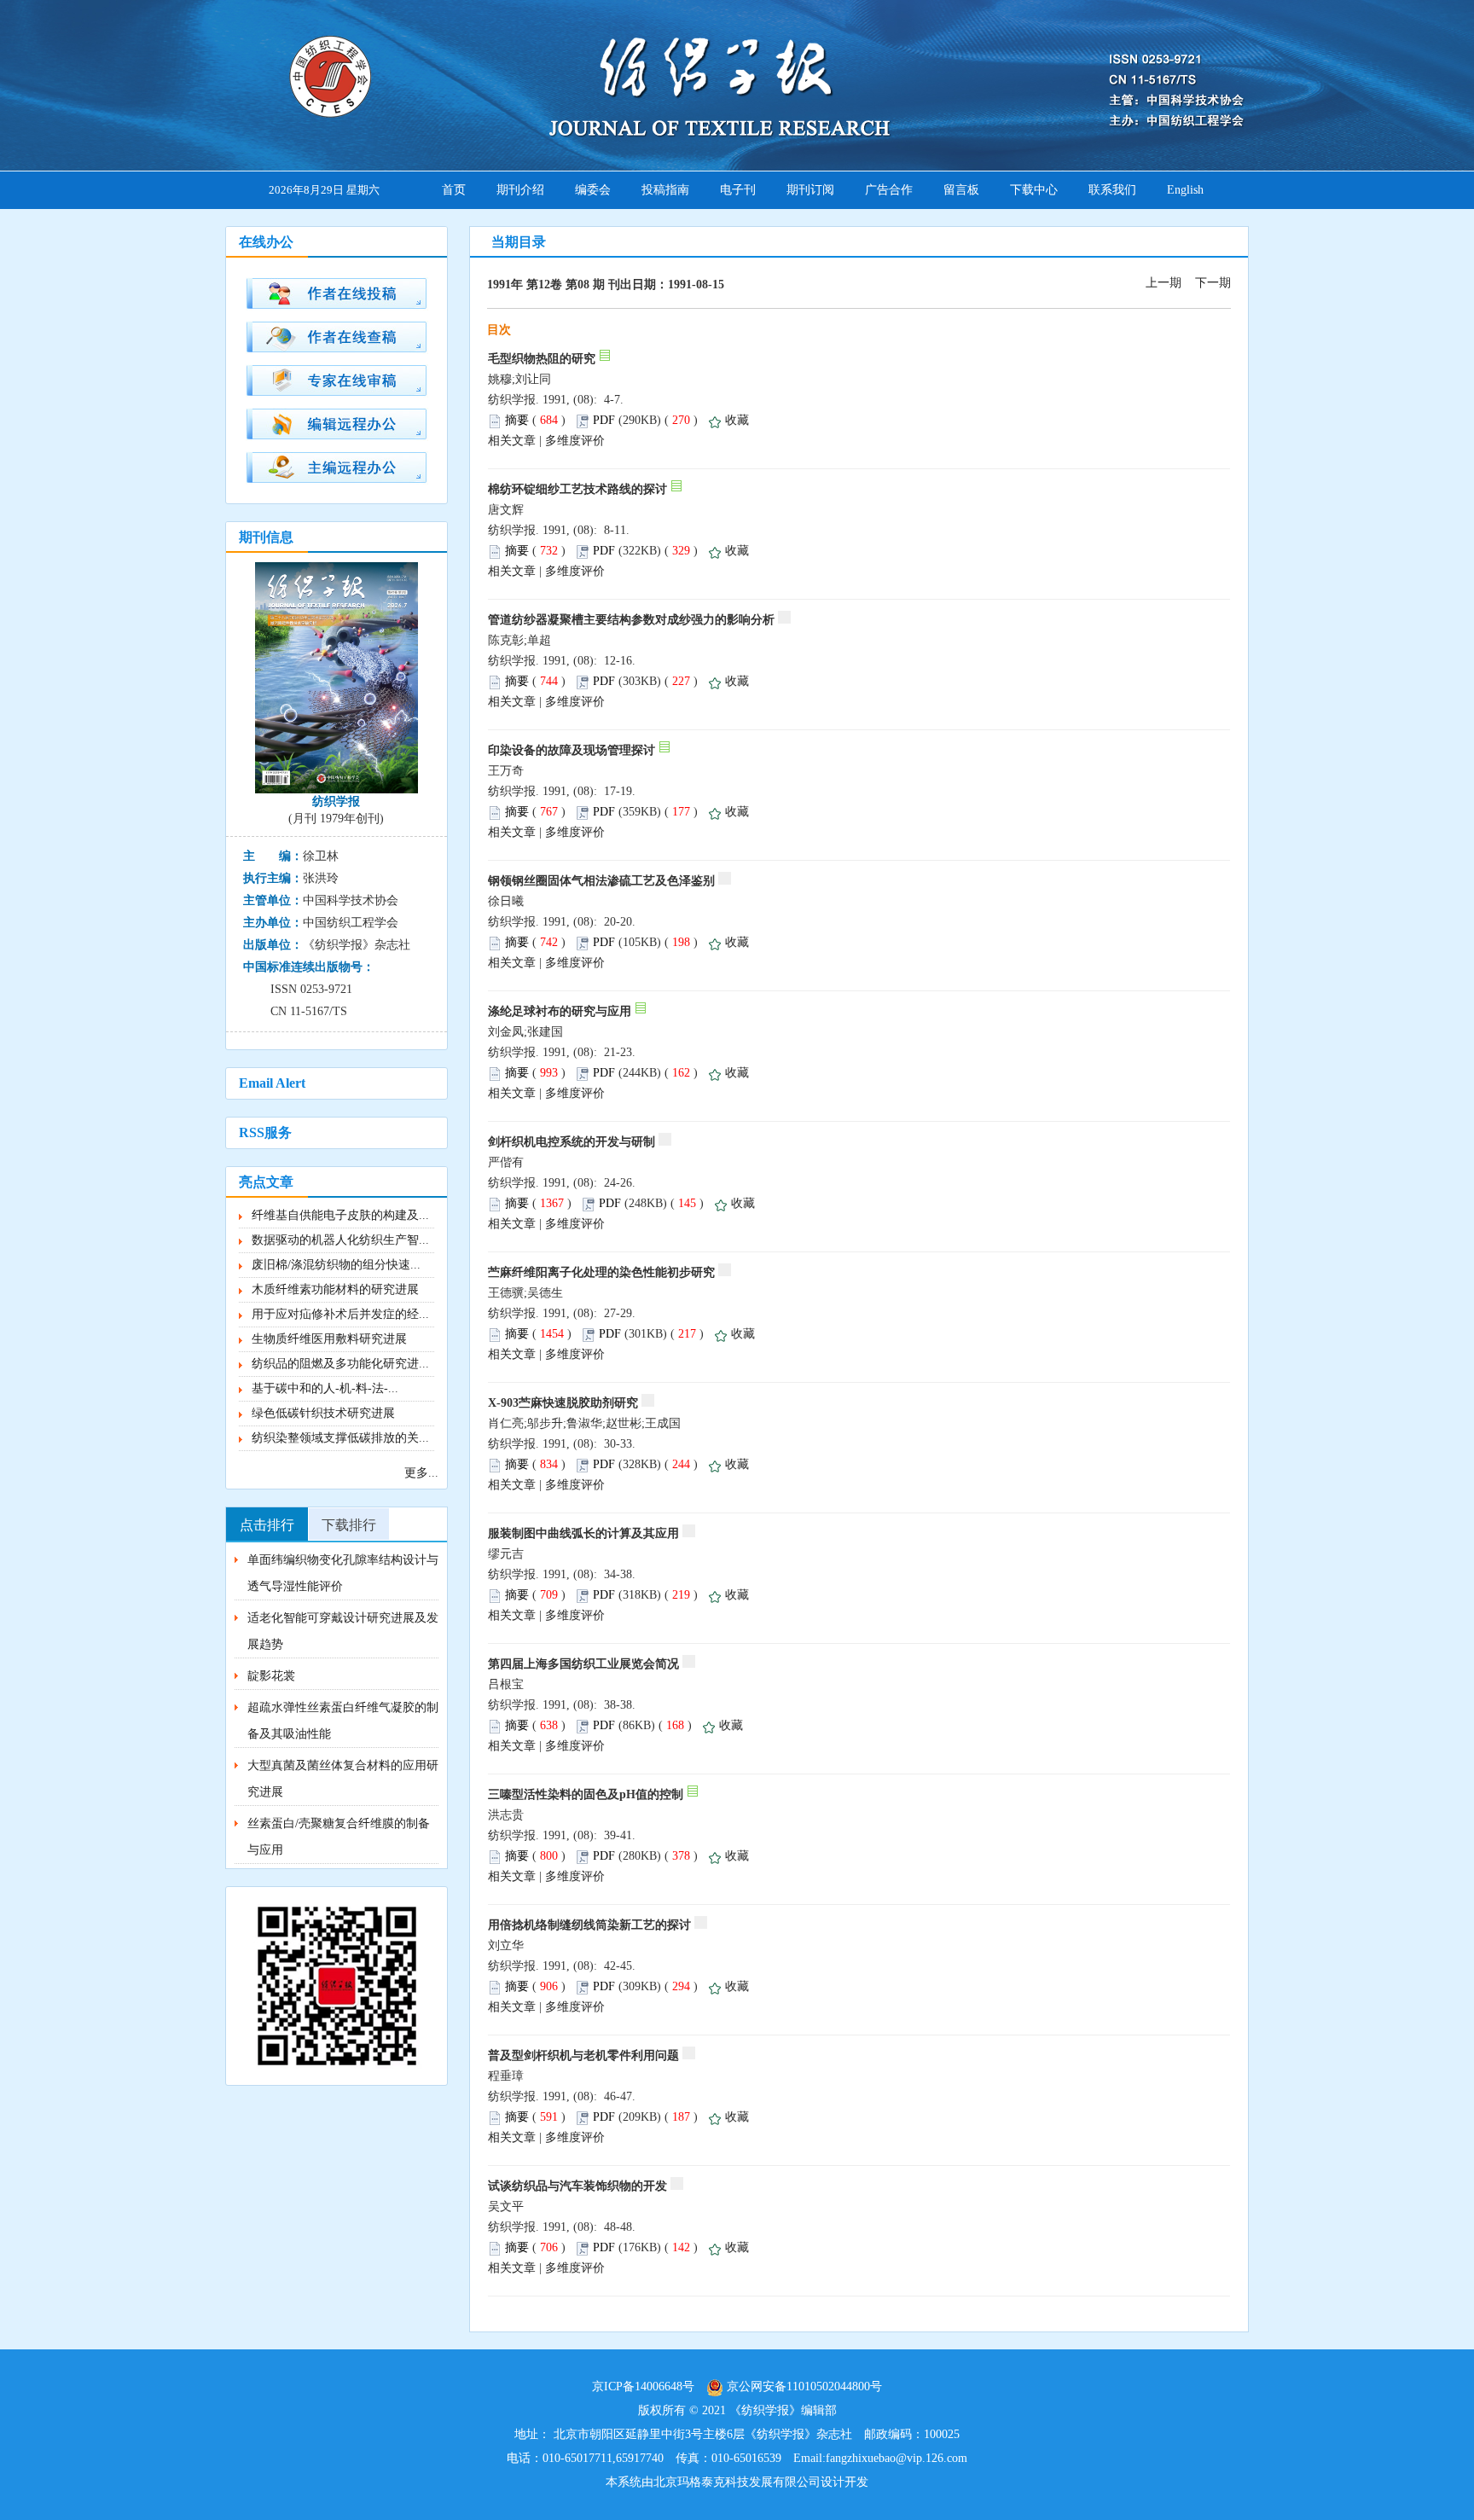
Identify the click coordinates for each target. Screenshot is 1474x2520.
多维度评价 (575, 441)
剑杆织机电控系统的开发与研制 (572, 1142)
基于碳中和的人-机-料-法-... (325, 1388)
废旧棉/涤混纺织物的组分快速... (336, 1265)
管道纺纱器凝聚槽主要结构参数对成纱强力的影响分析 (631, 620)
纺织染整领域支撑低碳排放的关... (340, 1438)
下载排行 (349, 1525)
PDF (604, 420)
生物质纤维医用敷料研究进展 (329, 1339)
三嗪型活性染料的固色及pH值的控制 (586, 1794)
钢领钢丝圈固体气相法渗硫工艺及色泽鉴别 (601, 881)
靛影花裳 (271, 1676)
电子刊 (738, 190)
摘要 (517, 420)
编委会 (593, 190)
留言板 (961, 190)
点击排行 (267, 1525)
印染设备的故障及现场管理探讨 (572, 750)
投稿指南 (665, 190)
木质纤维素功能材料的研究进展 (335, 1289)
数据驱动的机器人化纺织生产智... (340, 1240)
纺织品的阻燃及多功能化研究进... (340, 1364)
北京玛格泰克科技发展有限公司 (737, 2482)
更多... (421, 1473)
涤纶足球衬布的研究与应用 (560, 1011)
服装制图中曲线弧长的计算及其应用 (583, 1533)
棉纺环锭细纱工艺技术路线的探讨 (577, 489)
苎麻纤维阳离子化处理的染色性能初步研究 (601, 1272)
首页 (454, 190)
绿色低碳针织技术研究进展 (323, 1413)
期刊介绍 (520, 190)
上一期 (1164, 283)
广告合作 (889, 190)
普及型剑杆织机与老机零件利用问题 (583, 2055)
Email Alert (272, 1083)
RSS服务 (265, 1132)
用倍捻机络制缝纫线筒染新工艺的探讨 (589, 1925)
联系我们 (1112, 190)
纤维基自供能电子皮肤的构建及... (340, 1215)
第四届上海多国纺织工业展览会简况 (583, 1664)
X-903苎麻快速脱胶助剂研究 (563, 1403)
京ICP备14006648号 (643, 2386)
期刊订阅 (810, 190)
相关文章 (512, 441)
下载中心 (1034, 190)
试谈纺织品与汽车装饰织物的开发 (577, 2186)
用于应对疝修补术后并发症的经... (340, 1314)
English (1185, 190)
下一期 (1213, 283)
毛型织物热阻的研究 (542, 359)
